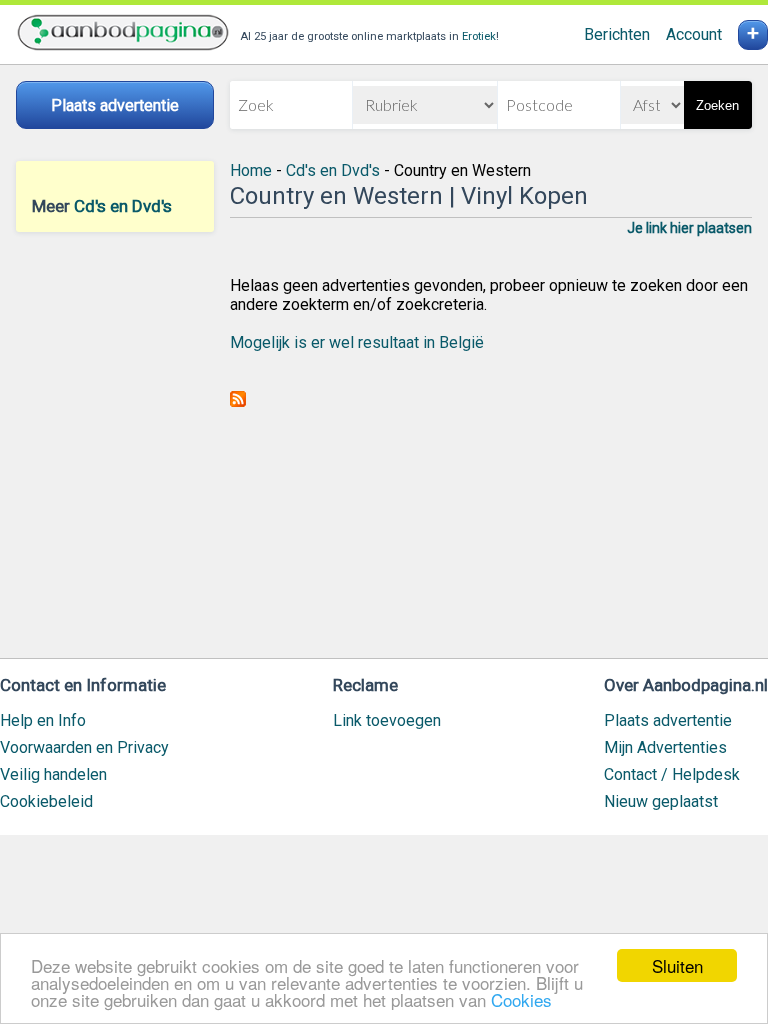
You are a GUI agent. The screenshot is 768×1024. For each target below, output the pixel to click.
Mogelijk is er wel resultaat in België (357, 342)
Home (251, 170)
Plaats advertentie (668, 720)
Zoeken (717, 105)
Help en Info (43, 720)
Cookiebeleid (46, 801)
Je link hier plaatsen (689, 228)
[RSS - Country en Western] (238, 401)
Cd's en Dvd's (123, 206)
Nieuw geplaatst (661, 801)
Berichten (617, 34)
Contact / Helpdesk (672, 774)
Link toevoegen (387, 720)
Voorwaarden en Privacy (84, 747)
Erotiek (479, 36)
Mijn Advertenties (665, 747)
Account (694, 34)
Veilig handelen (53, 774)
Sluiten (677, 965)
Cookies (521, 999)
